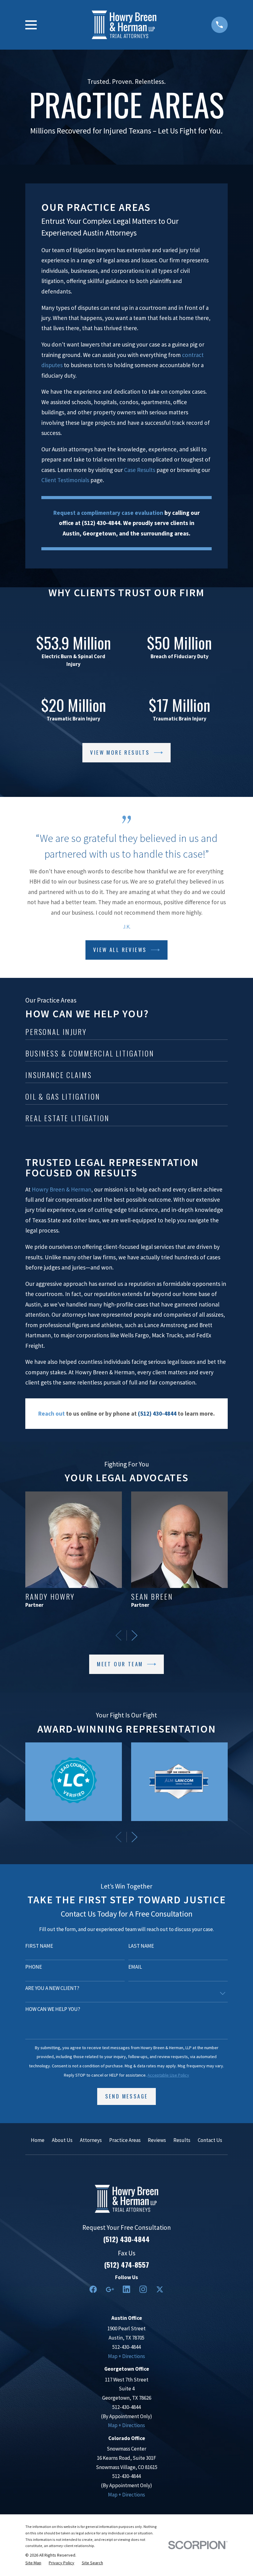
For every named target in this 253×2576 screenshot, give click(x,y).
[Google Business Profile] (110, 2289)
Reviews (157, 2140)
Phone (34, 1967)
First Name (39, 1946)
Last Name (141, 1946)
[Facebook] (93, 2289)
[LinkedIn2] (126, 2289)
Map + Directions (126, 2356)
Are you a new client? (52, 1988)
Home (38, 2140)
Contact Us (210, 2140)
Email (135, 1967)
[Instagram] (143, 2289)
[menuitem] (33, 2563)
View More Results (120, 752)
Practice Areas (125, 2140)
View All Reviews (120, 950)
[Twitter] (160, 2289)
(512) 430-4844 (126, 2239)
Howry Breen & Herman (62, 1189)
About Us (62, 2140)
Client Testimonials (65, 480)
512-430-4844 (126, 2347)
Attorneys (91, 2140)
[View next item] (135, 1635)
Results (182, 2140)
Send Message (127, 2096)
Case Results (140, 470)
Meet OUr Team (120, 1664)
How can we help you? (53, 2009)
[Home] (124, 25)
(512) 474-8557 (127, 2265)
